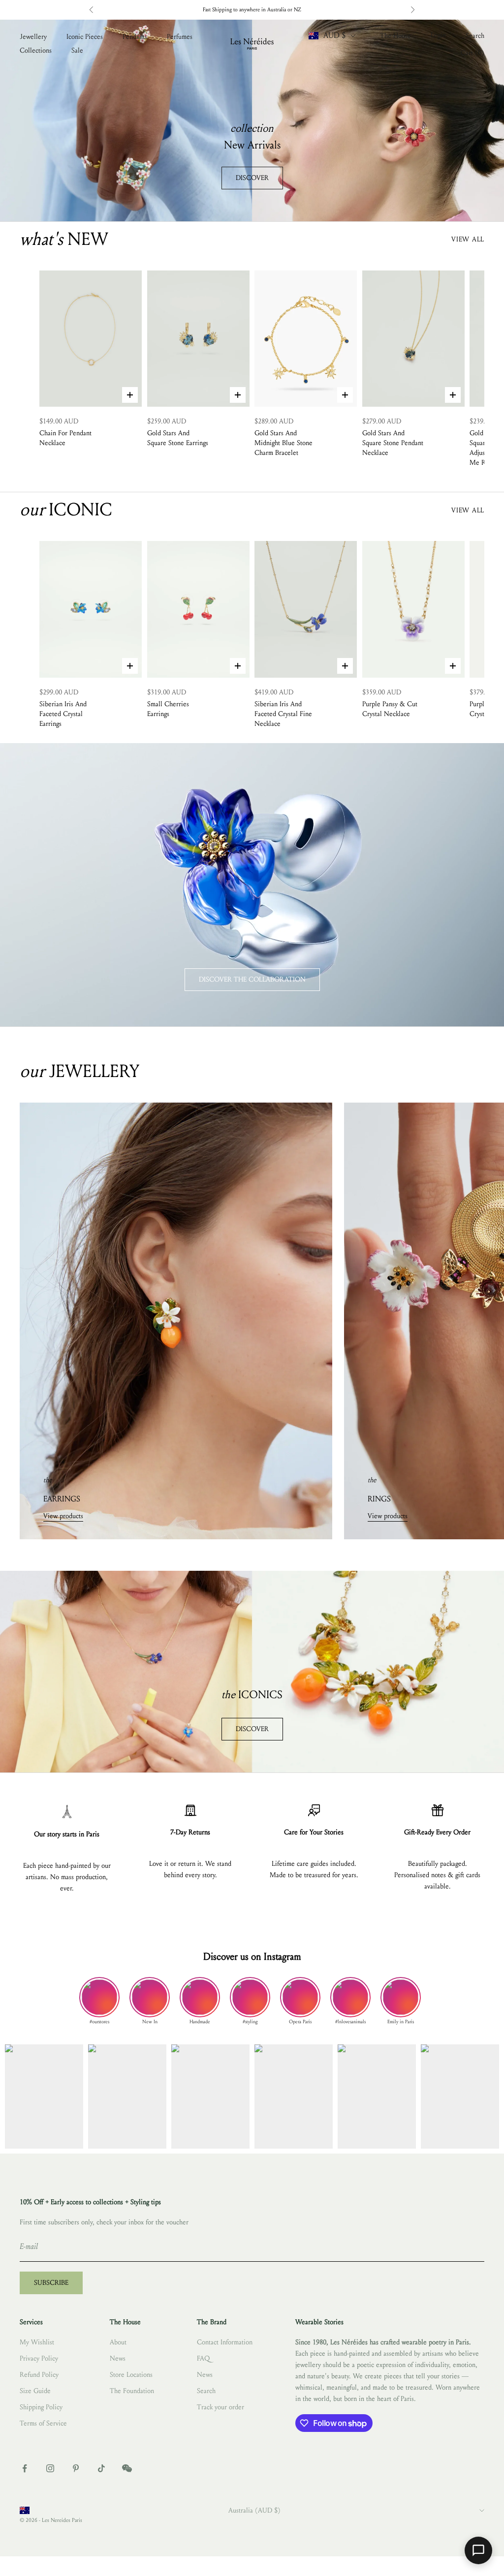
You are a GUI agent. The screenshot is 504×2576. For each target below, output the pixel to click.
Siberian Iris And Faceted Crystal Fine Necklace (283, 714)
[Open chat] (478, 2550)
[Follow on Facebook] (25, 2468)
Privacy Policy (39, 2358)
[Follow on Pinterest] (76, 2468)
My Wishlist (37, 2342)
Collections (36, 50)
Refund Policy (39, 2375)
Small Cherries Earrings (168, 709)
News (118, 2358)
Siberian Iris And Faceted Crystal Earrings (63, 714)
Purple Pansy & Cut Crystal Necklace (390, 709)
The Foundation (132, 2391)
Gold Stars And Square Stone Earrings (178, 438)
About (118, 2342)
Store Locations (131, 2375)
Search (206, 2391)
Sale (77, 50)
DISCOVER (252, 178)
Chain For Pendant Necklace (65, 438)
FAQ (203, 2358)
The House (395, 36)
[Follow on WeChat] (127, 2468)
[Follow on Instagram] (50, 2468)
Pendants (135, 37)
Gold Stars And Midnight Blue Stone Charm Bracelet (283, 443)
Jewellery (33, 37)
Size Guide (35, 2391)
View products (63, 1516)
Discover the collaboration (252, 979)
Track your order (220, 2407)
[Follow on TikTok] (101, 2468)
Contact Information (225, 2342)
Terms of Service (43, 2423)
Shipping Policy (41, 2407)
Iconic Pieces (85, 37)
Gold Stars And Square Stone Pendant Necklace (393, 443)
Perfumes (180, 37)
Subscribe (51, 2283)
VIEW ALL (468, 239)
